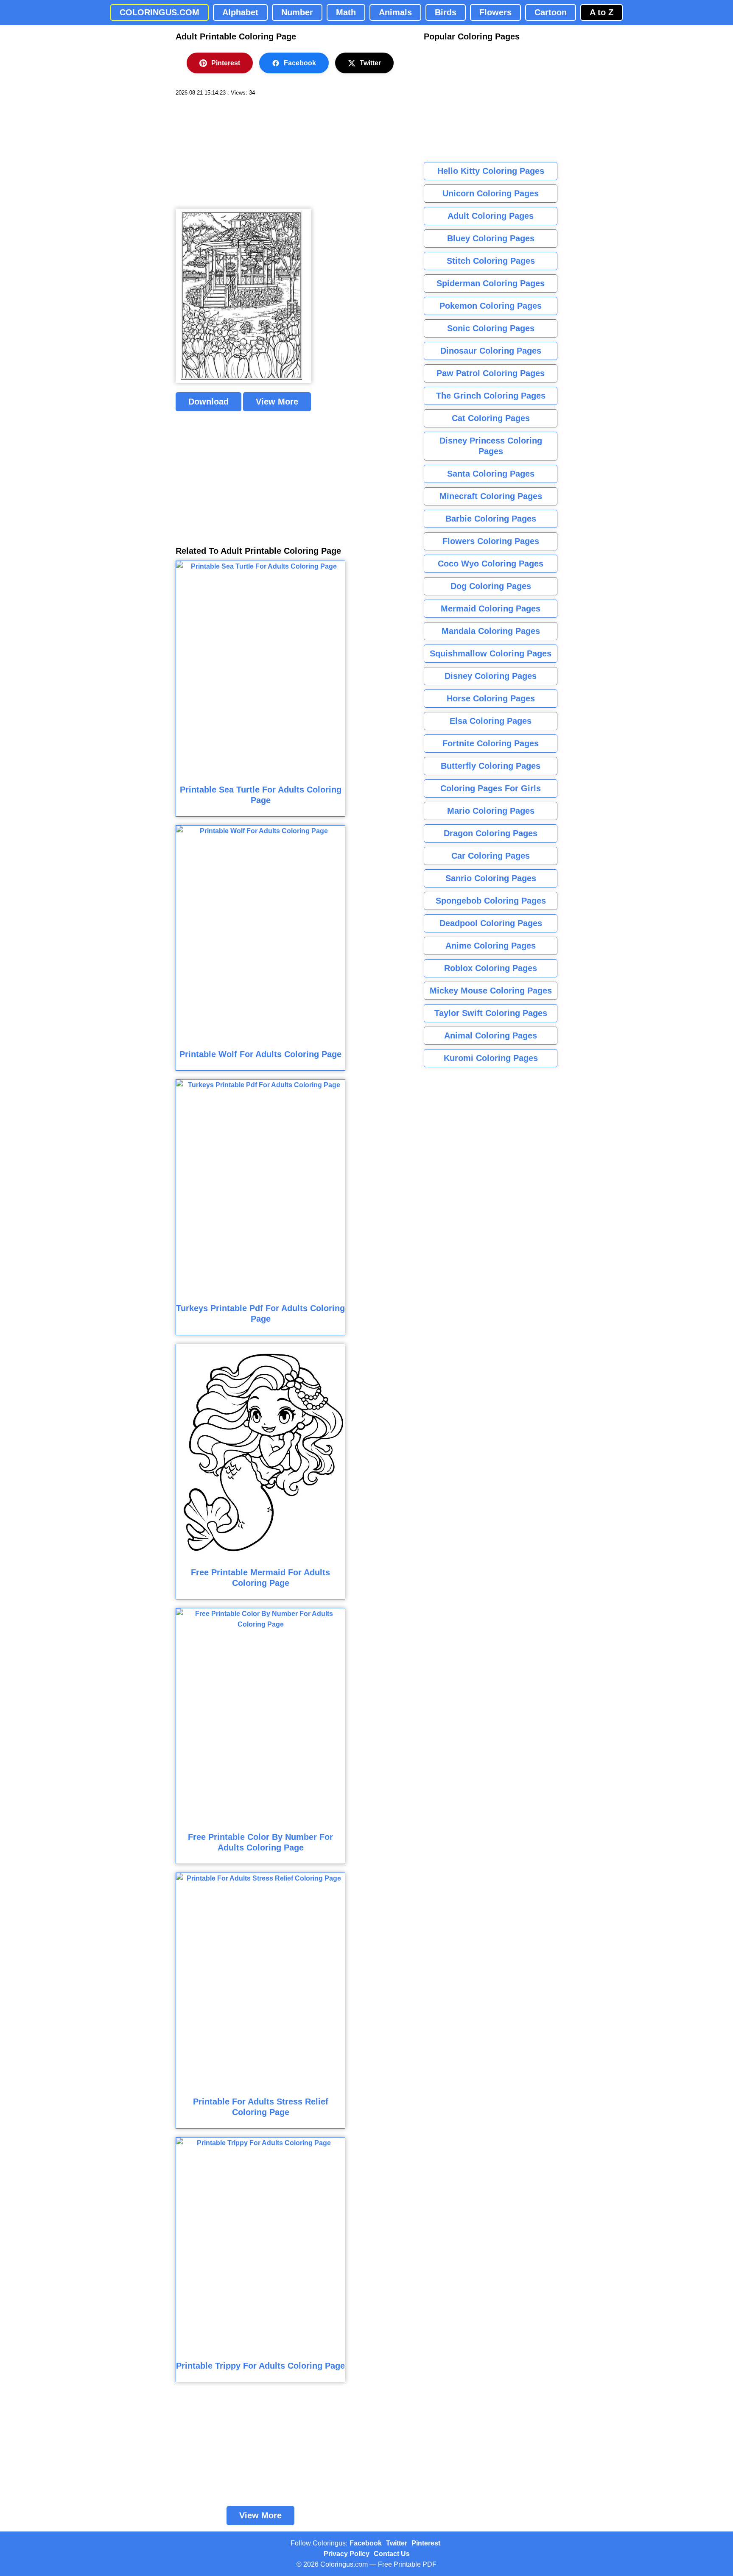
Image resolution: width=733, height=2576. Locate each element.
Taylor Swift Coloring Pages (491, 1013)
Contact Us (392, 2554)
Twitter (370, 63)
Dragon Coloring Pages (491, 833)
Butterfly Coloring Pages (491, 766)
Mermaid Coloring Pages (491, 608)
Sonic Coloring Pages (491, 328)
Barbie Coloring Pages (491, 519)
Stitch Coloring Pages (491, 261)
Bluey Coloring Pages (491, 238)
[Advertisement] (239, 153)
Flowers (495, 12)
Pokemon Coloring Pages (491, 306)
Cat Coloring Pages (491, 418)
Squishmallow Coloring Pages (491, 653)
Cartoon (551, 12)
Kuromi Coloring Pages (491, 1058)
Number (297, 12)
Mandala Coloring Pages (491, 631)
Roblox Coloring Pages (491, 968)
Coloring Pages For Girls (491, 788)
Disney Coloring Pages (491, 676)
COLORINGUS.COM (159, 12)
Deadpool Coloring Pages (491, 923)
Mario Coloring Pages (491, 811)
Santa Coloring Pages (491, 474)
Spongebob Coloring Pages (491, 901)
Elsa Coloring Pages (491, 721)
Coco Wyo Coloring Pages (491, 564)
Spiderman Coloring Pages (491, 283)
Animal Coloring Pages (491, 1035)
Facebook (300, 63)
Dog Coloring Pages (491, 586)
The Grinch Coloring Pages (491, 396)
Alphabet (240, 12)
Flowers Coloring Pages (491, 541)
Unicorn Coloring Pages (491, 193)
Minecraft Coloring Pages (491, 496)
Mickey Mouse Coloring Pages (491, 991)
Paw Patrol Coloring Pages (491, 373)
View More (277, 402)
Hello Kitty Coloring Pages (491, 171)
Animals (395, 12)
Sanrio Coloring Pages (491, 878)
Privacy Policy (347, 2554)
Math (346, 12)
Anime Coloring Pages (491, 946)
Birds (446, 12)
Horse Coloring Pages (491, 698)
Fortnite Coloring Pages (491, 743)
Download (208, 402)
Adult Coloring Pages (491, 216)
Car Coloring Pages (491, 856)
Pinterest (226, 63)
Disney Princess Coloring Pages (491, 446)
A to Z (602, 12)
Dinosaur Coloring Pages (491, 351)
